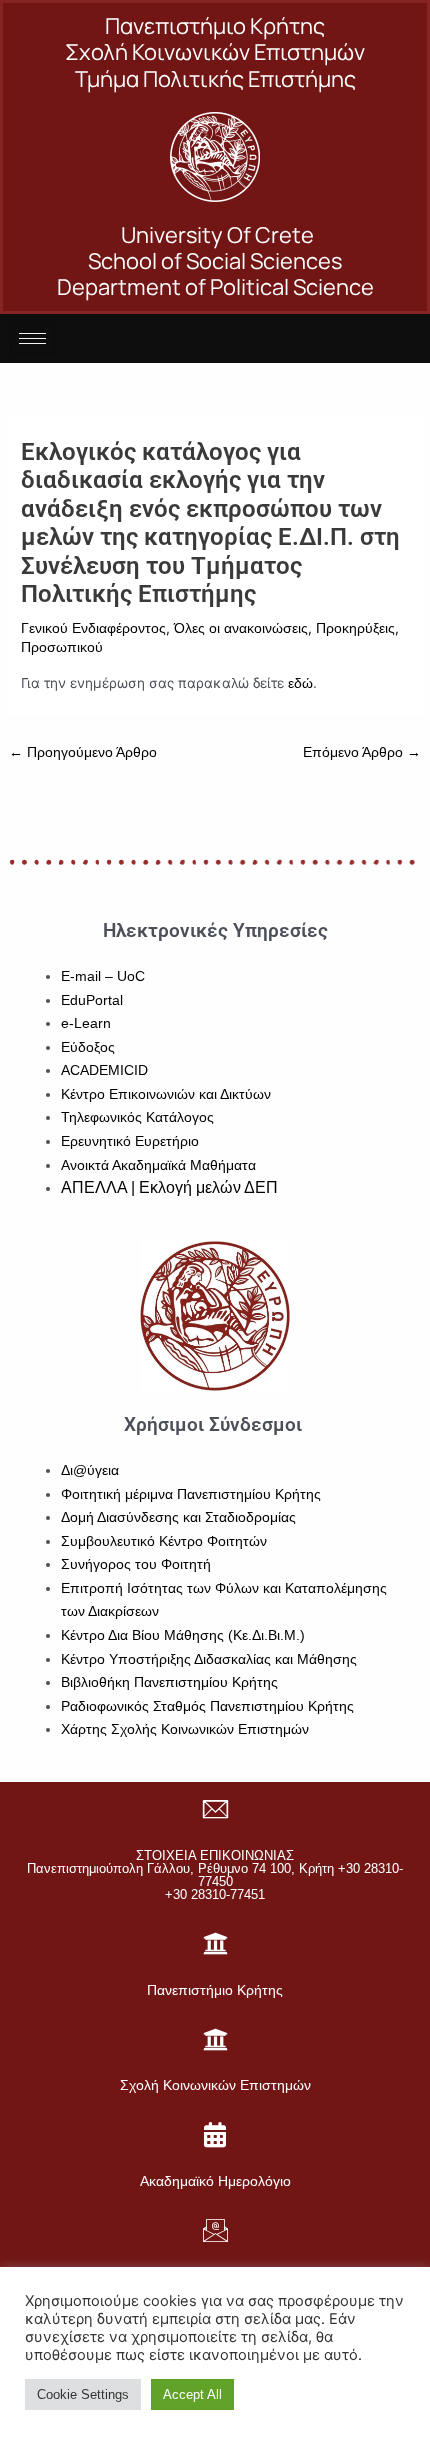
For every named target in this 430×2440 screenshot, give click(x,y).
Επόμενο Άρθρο (362, 752)
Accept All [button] (192, 2394)
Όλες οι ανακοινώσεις (241, 628)
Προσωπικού (62, 647)
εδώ (300, 683)
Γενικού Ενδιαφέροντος (93, 628)
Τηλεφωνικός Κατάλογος (137, 1117)
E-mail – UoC (103, 976)
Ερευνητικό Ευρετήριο (130, 1141)
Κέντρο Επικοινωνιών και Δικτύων (166, 1094)
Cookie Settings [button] (83, 2394)
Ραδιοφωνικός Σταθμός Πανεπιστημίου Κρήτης (207, 1706)
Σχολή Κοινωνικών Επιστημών (215, 2085)
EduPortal (92, 1000)
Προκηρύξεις (355, 628)
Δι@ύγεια (90, 1470)
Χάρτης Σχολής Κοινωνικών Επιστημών (185, 1729)
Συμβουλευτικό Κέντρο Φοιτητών (164, 1541)
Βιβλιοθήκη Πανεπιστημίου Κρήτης (169, 1682)
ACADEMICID (104, 1070)
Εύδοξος (88, 1047)
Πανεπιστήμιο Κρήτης (215, 1990)
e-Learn (86, 1023)
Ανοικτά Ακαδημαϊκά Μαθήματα (158, 1165)
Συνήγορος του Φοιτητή (136, 1564)
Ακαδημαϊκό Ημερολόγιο (215, 2181)
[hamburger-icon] (32, 338)
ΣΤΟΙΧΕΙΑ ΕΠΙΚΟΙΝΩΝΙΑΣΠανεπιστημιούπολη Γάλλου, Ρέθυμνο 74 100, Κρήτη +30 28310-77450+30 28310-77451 (215, 1875)
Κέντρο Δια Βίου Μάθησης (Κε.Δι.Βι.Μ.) (183, 1635)
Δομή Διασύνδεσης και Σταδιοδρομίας (178, 1517)
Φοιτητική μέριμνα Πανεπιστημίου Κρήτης (191, 1494)
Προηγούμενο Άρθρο (83, 752)
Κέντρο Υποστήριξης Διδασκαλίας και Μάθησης (209, 1659)
